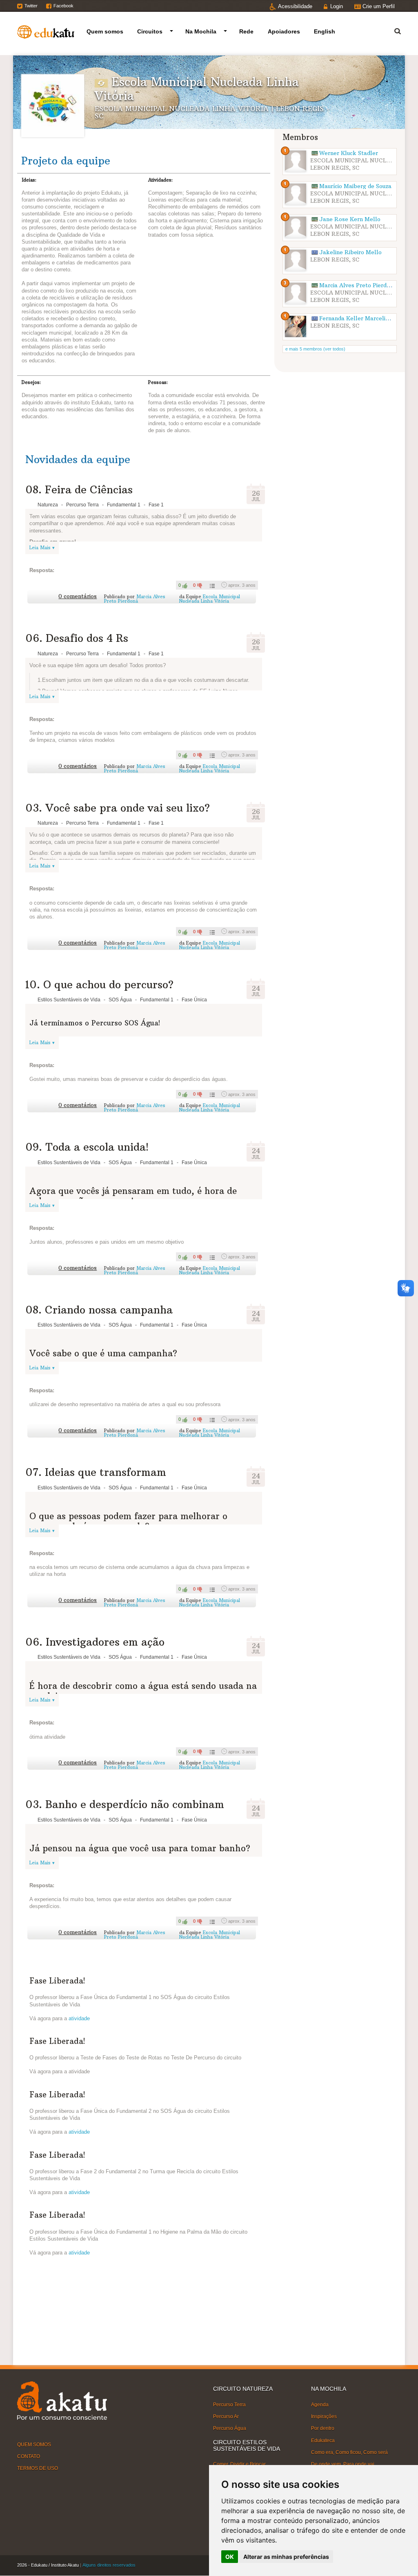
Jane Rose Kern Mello (350, 219)
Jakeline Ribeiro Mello (350, 252)
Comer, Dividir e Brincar (239, 2464)
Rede (246, 31)
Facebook (63, 6)
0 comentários (78, 596)
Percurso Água (230, 2428)
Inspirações (324, 2416)
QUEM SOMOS (34, 2445)
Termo (393, 30)
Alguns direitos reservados (109, 2565)
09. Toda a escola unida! (87, 1147)
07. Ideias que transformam (96, 1472)
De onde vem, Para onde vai (343, 2464)
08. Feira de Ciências (79, 490)
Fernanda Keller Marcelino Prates (365, 318)
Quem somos (105, 31)
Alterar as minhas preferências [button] (286, 2557)
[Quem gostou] (211, 585)
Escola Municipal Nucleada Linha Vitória (210, 599)
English (325, 31)
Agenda (320, 2405)
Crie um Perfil (379, 6)
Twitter (31, 6)
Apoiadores (284, 31)
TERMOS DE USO (38, 2468)
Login (337, 6)
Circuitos (150, 31)
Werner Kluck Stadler (349, 153)
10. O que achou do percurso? (99, 985)
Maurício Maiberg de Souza (355, 186)
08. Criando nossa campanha (99, 1310)
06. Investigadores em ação (95, 1642)
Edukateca (323, 2440)
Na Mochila (201, 31)
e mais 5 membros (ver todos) (315, 349)
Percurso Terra (229, 2405)
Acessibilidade (295, 6)
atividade (79, 2018)
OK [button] (230, 2557)
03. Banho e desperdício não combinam (125, 1804)
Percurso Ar (226, 2416)
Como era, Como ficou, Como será (349, 2452)
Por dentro (323, 2428)
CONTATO (29, 2456)
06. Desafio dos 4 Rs (77, 638)
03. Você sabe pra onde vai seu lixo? (118, 808)
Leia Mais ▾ (42, 548)
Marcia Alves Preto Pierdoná (135, 599)
